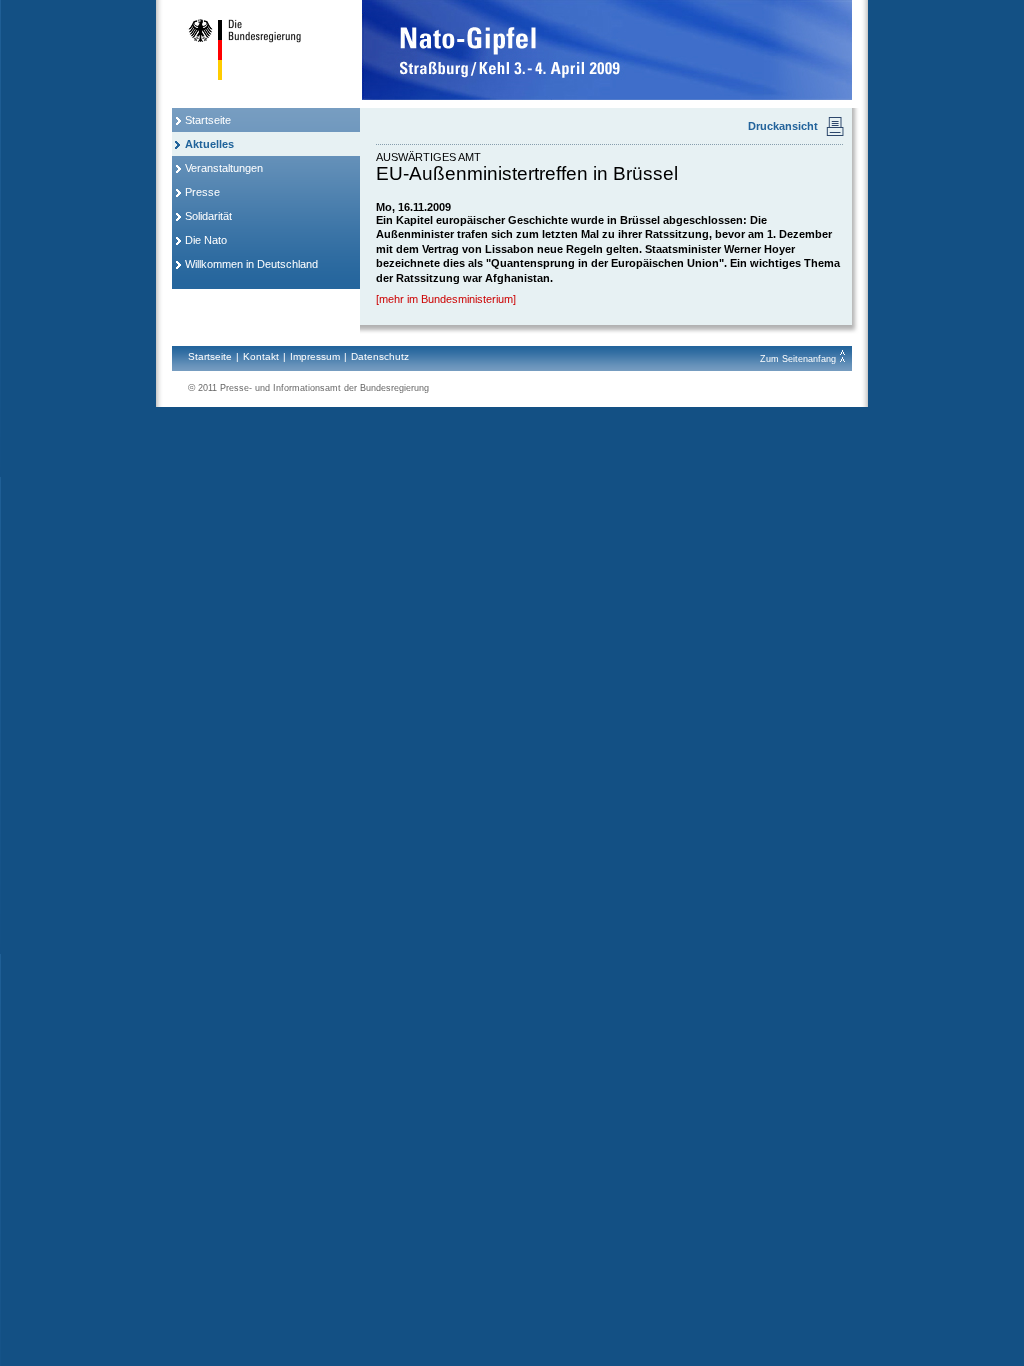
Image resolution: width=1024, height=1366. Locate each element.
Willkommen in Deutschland (251, 264)
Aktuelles (209, 144)
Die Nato (206, 240)
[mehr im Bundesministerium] (446, 299)
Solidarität (208, 216)
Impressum (315, 356)
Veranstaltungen (224, 168)
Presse (202, 192)
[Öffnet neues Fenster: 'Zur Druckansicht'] (840, 139)
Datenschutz (380, 356)
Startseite (208, 120)
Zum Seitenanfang (799, 359)
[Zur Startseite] (266, 96)
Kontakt (261, 356)
